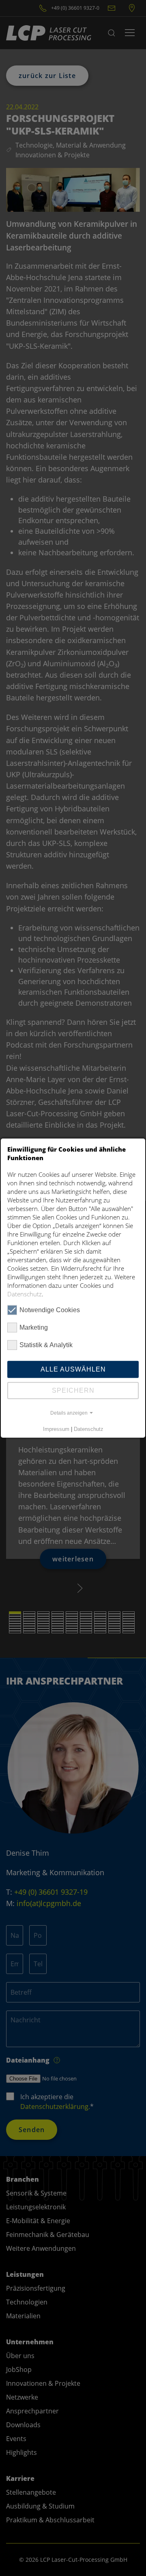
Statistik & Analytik (46, 1345)
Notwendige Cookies (50, 1310)
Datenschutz (25, 1293)
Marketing (34, 1327)
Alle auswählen (73, 1369)
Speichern (73, 1390)
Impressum (56, 1429)
